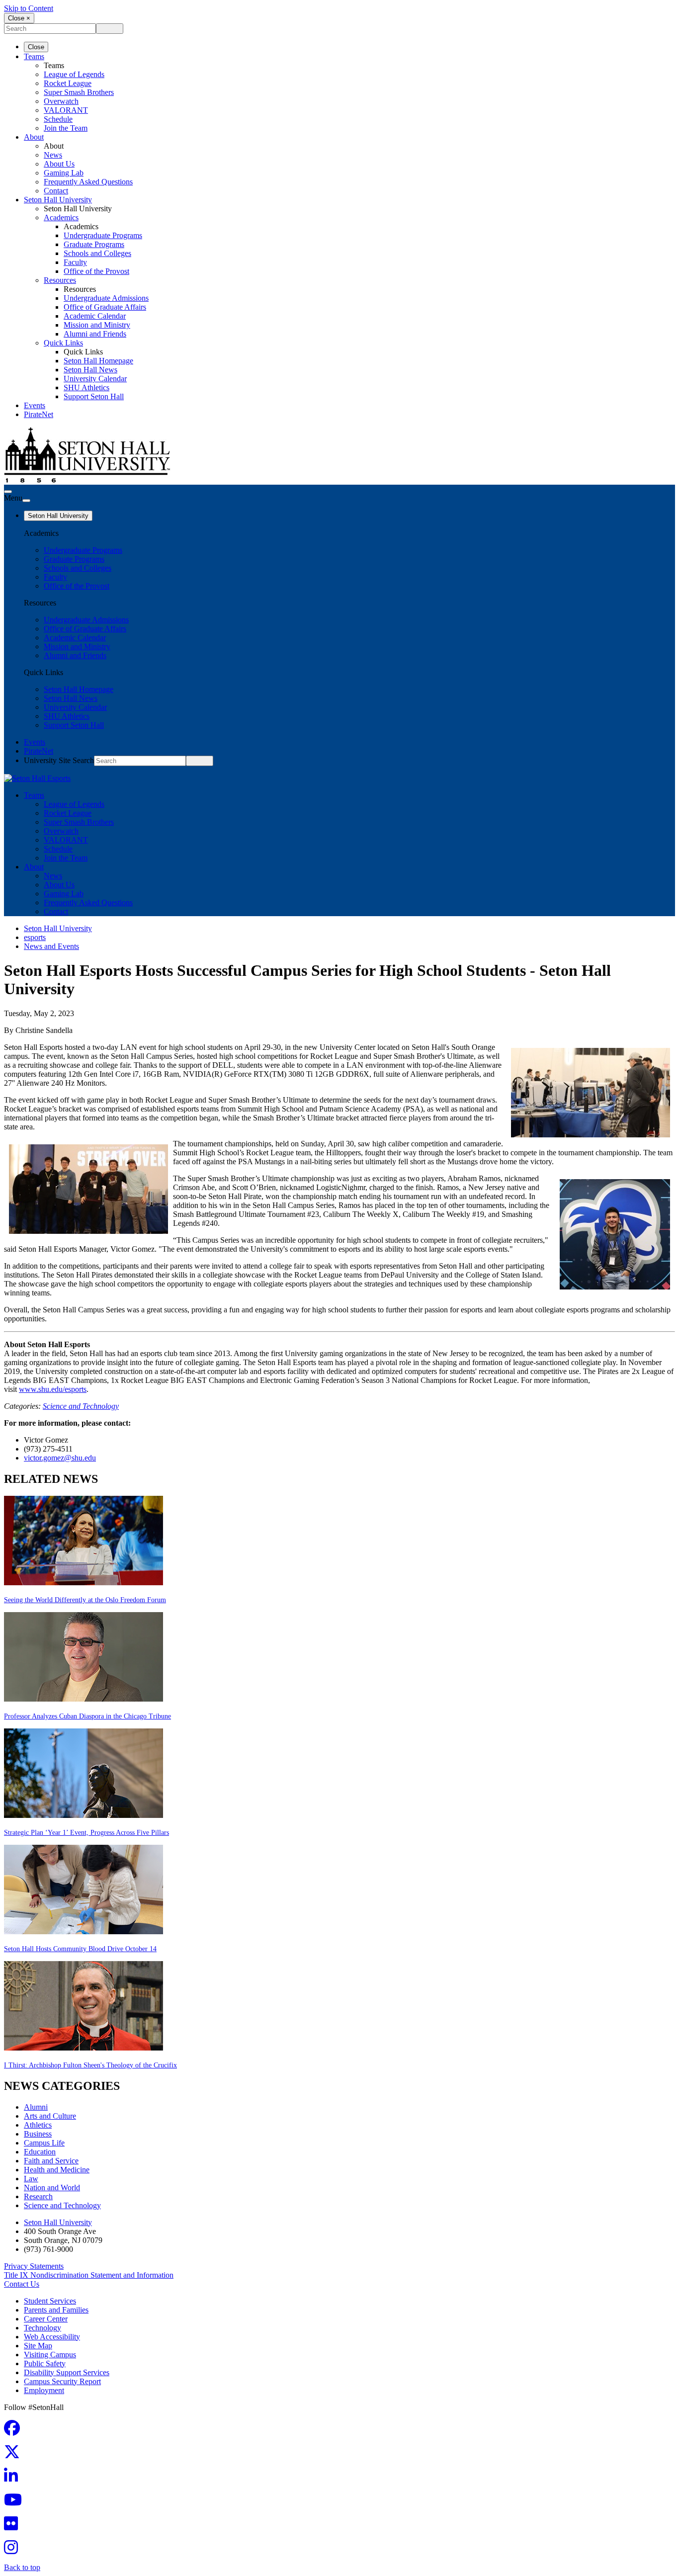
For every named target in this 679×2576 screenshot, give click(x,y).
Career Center (46, 2319)
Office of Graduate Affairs (105, 307)
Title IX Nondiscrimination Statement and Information (89, 2275)
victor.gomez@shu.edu (60, 1458)
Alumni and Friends (95, 334)
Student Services (50, 2301)
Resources (60, 280)
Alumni (36, 2107)
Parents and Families (56, 2310)
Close (36, 47)
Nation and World (52, 2188)
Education (40, 2152)
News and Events (51, 946)
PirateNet (39, 414)
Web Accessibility (52, 2337)
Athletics (38, 2125)
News (53, 155)
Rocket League (68, 83)
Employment (44, 2390)
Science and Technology (81, 1406)
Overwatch (61, 101)
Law (31, 2179)
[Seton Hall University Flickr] (14, 2527)
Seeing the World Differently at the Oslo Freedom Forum (85, 1600)
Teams (34, 56)
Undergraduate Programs (103, 235)
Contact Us (22, 2284)
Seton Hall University (58, 200)
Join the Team (66, 128)
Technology (42, 2328)
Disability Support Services (67, 2372)
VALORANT (66, 110)
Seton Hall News (90, 370)
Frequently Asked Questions (88, 182)
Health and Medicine (57, 2170)
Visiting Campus (50, 2355)
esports (35, 937)
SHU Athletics (86, 387)
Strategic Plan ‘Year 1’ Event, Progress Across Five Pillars (86, 1833)
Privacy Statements (34, 2266)
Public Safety (45, 2363)
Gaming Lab (64, 173)
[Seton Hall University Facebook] (15, 2431)
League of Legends (74, 74)
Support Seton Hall (94, 396)
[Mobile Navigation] (26, 501)
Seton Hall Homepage (98, 361)
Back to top (22, 2567)
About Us (59, 164)
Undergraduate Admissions (106, 298)
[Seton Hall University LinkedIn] (14, 2479)
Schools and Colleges (97, 253)
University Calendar (95, 379)
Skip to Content (29, 8)
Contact (56, 191)
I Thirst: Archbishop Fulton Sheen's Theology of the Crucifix (90, 2065)
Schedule (58, 119)
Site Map (38, 2346)
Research (38, 2196)
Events (35, 405)
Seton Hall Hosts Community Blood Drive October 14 (80, 1949)
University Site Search (59, 760)
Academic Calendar (95, 316)
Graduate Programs (94, 244)
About (34, 137)
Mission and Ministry (97, 325)
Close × (19, 18)
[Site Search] (8, 492)
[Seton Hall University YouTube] (16, 2503)
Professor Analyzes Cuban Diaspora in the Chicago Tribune (87, 1716)
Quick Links (63, 343)
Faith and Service (51, 2161)
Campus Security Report (62, 2381)
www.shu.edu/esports (53, 1389)
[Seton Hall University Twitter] (15, 2455)
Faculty (75, 262)
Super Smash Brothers (79, 92)
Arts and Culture (50, 2116)
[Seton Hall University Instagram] (14, 2550)
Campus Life (44, 2143)
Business (38, 2134)
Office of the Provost (96, 271)
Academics (61, 217)
